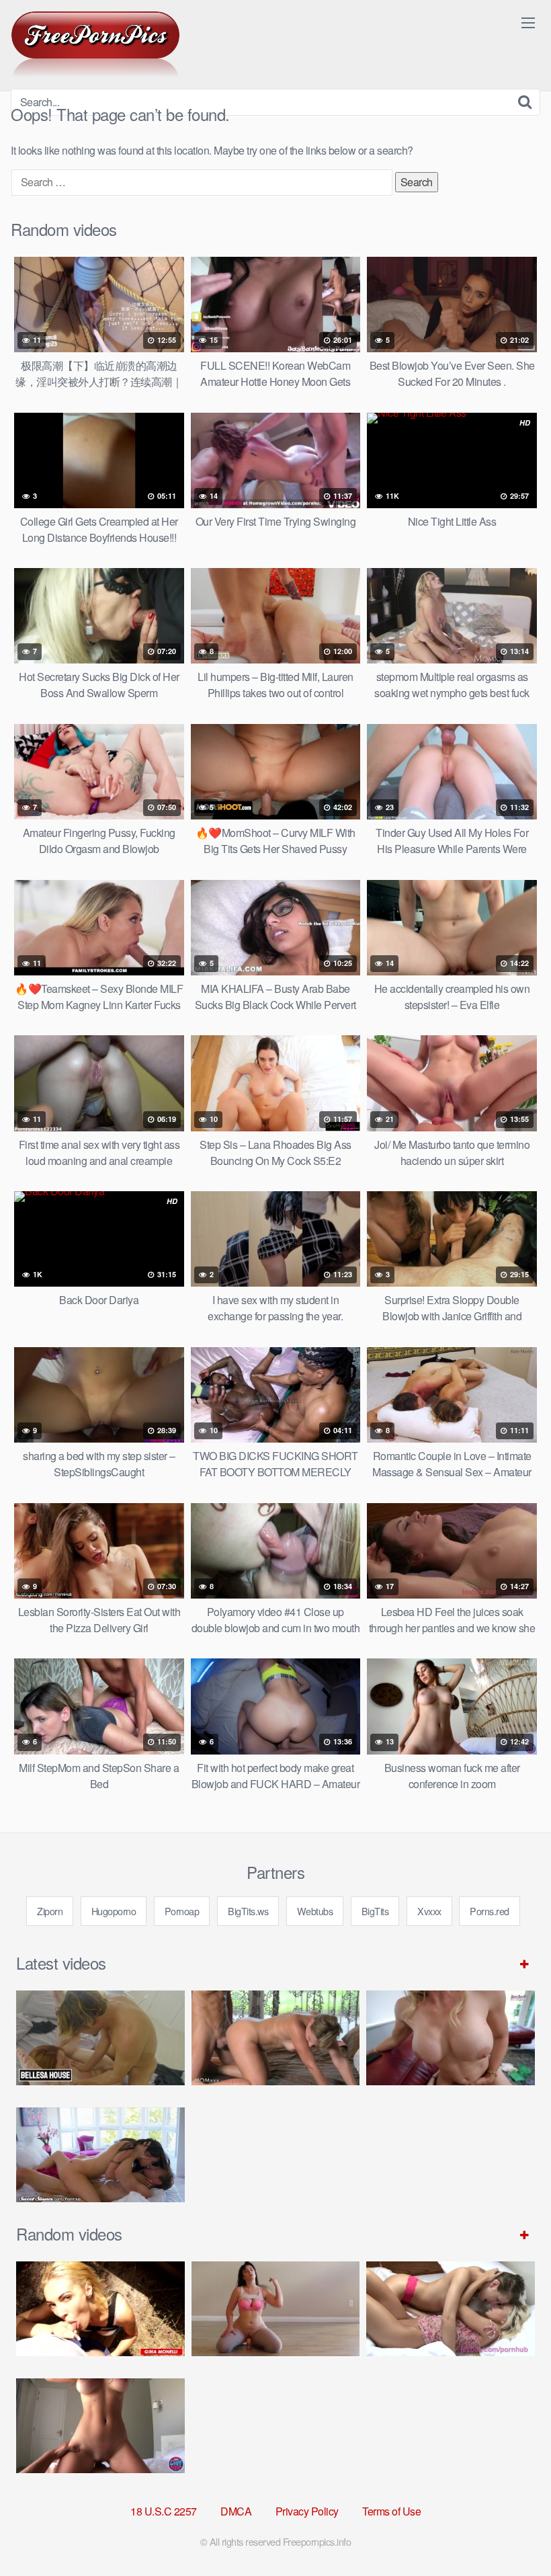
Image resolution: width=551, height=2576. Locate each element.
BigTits (375, 1911)
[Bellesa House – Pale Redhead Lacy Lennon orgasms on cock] (100, 2038)
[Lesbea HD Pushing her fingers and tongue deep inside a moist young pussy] (451, 2309)
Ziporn (50, 1911)
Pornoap (182, 1911)
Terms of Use (391, 2511)
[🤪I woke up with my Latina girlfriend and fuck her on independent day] (100, 2426)
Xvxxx (429, 1911)
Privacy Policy (307, 2511)
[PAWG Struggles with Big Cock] (276, 2309)
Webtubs (315, 1911)
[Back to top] (514, 2533)
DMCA (236, 2511)
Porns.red (490, 1911)
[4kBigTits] (95, 44)
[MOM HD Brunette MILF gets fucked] (276, 2038)
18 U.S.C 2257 (164, 2511)
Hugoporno (114, 1911)
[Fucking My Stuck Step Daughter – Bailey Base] (451, 2038)
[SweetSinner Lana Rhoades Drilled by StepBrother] (100, 2155)
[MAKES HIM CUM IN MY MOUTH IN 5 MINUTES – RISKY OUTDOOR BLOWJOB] (100, 2309)
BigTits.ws (248, 1911)
